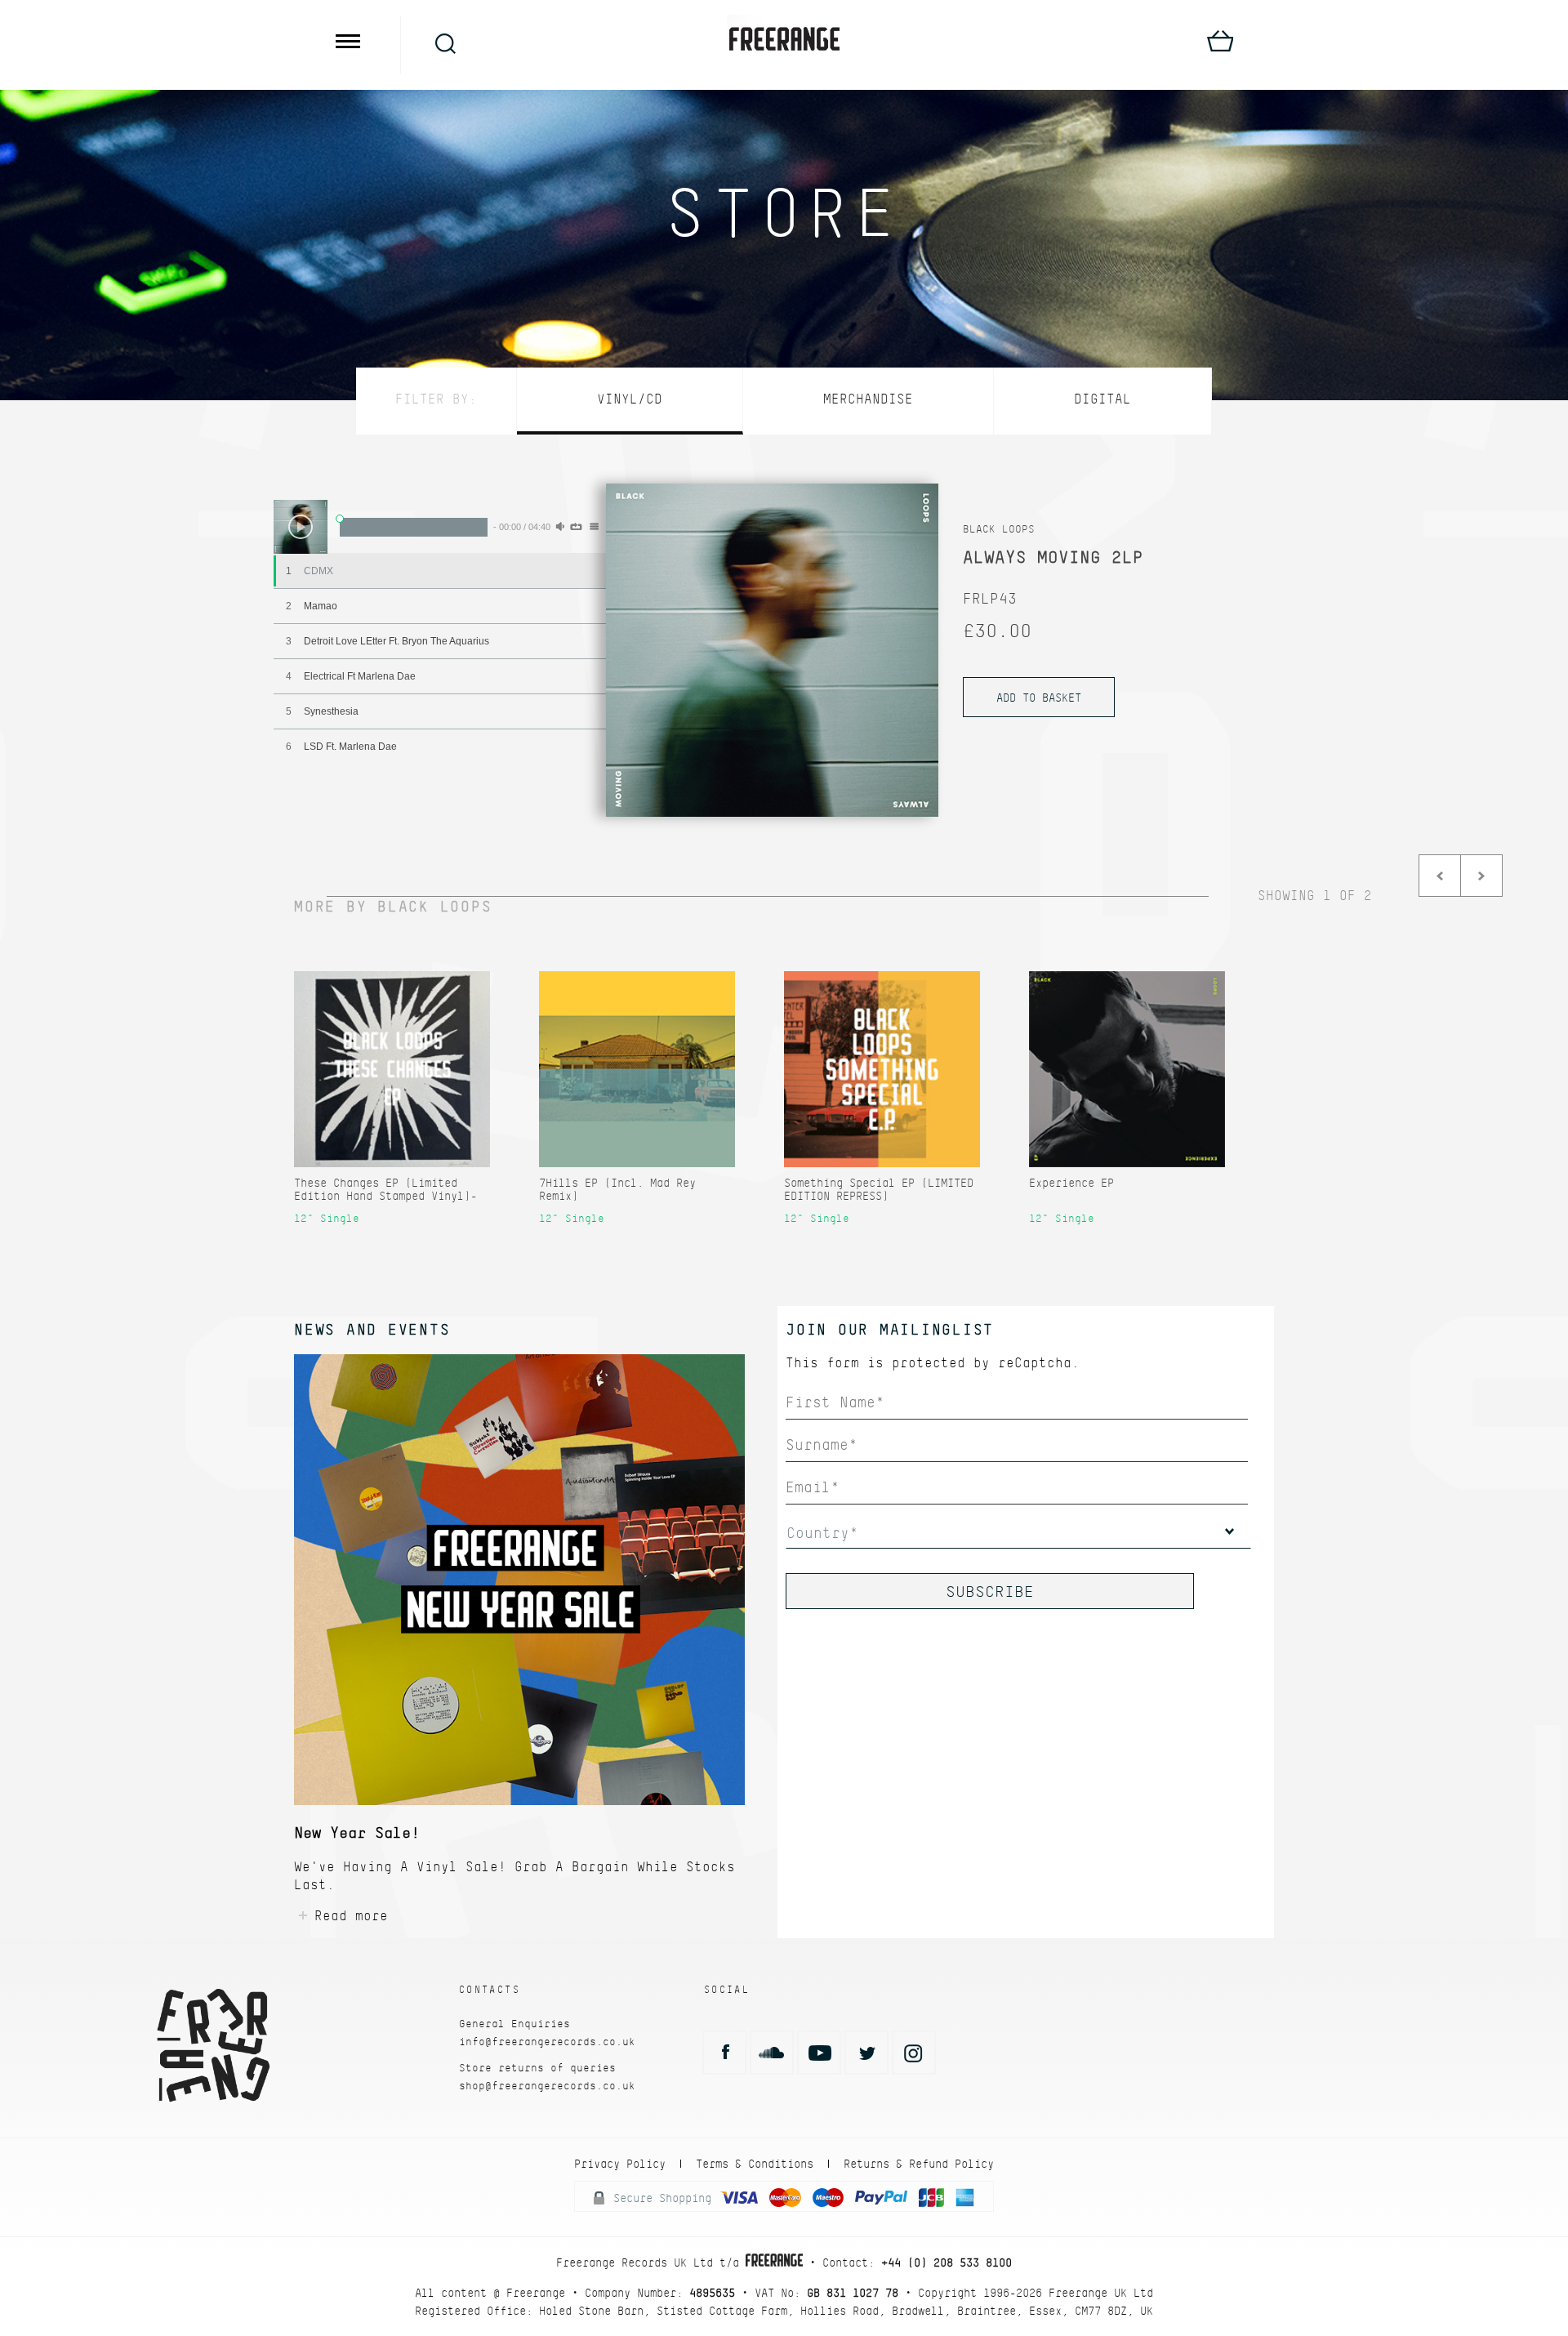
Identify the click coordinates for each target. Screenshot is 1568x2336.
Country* (822, 1533)
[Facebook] (724, 2053)
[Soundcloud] (772, 2053)
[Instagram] (914, 2053)
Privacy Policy (620, 2164)
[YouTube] (819, 2053)
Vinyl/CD (630, 399)
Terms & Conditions (755, 2164)
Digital (1102, 399)
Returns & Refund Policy (919, 2164)
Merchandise (868, 399)
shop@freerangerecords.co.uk (547, 2086)
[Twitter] (866, 2053)
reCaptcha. (1039, 1363)
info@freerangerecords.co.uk (547, 2042)
